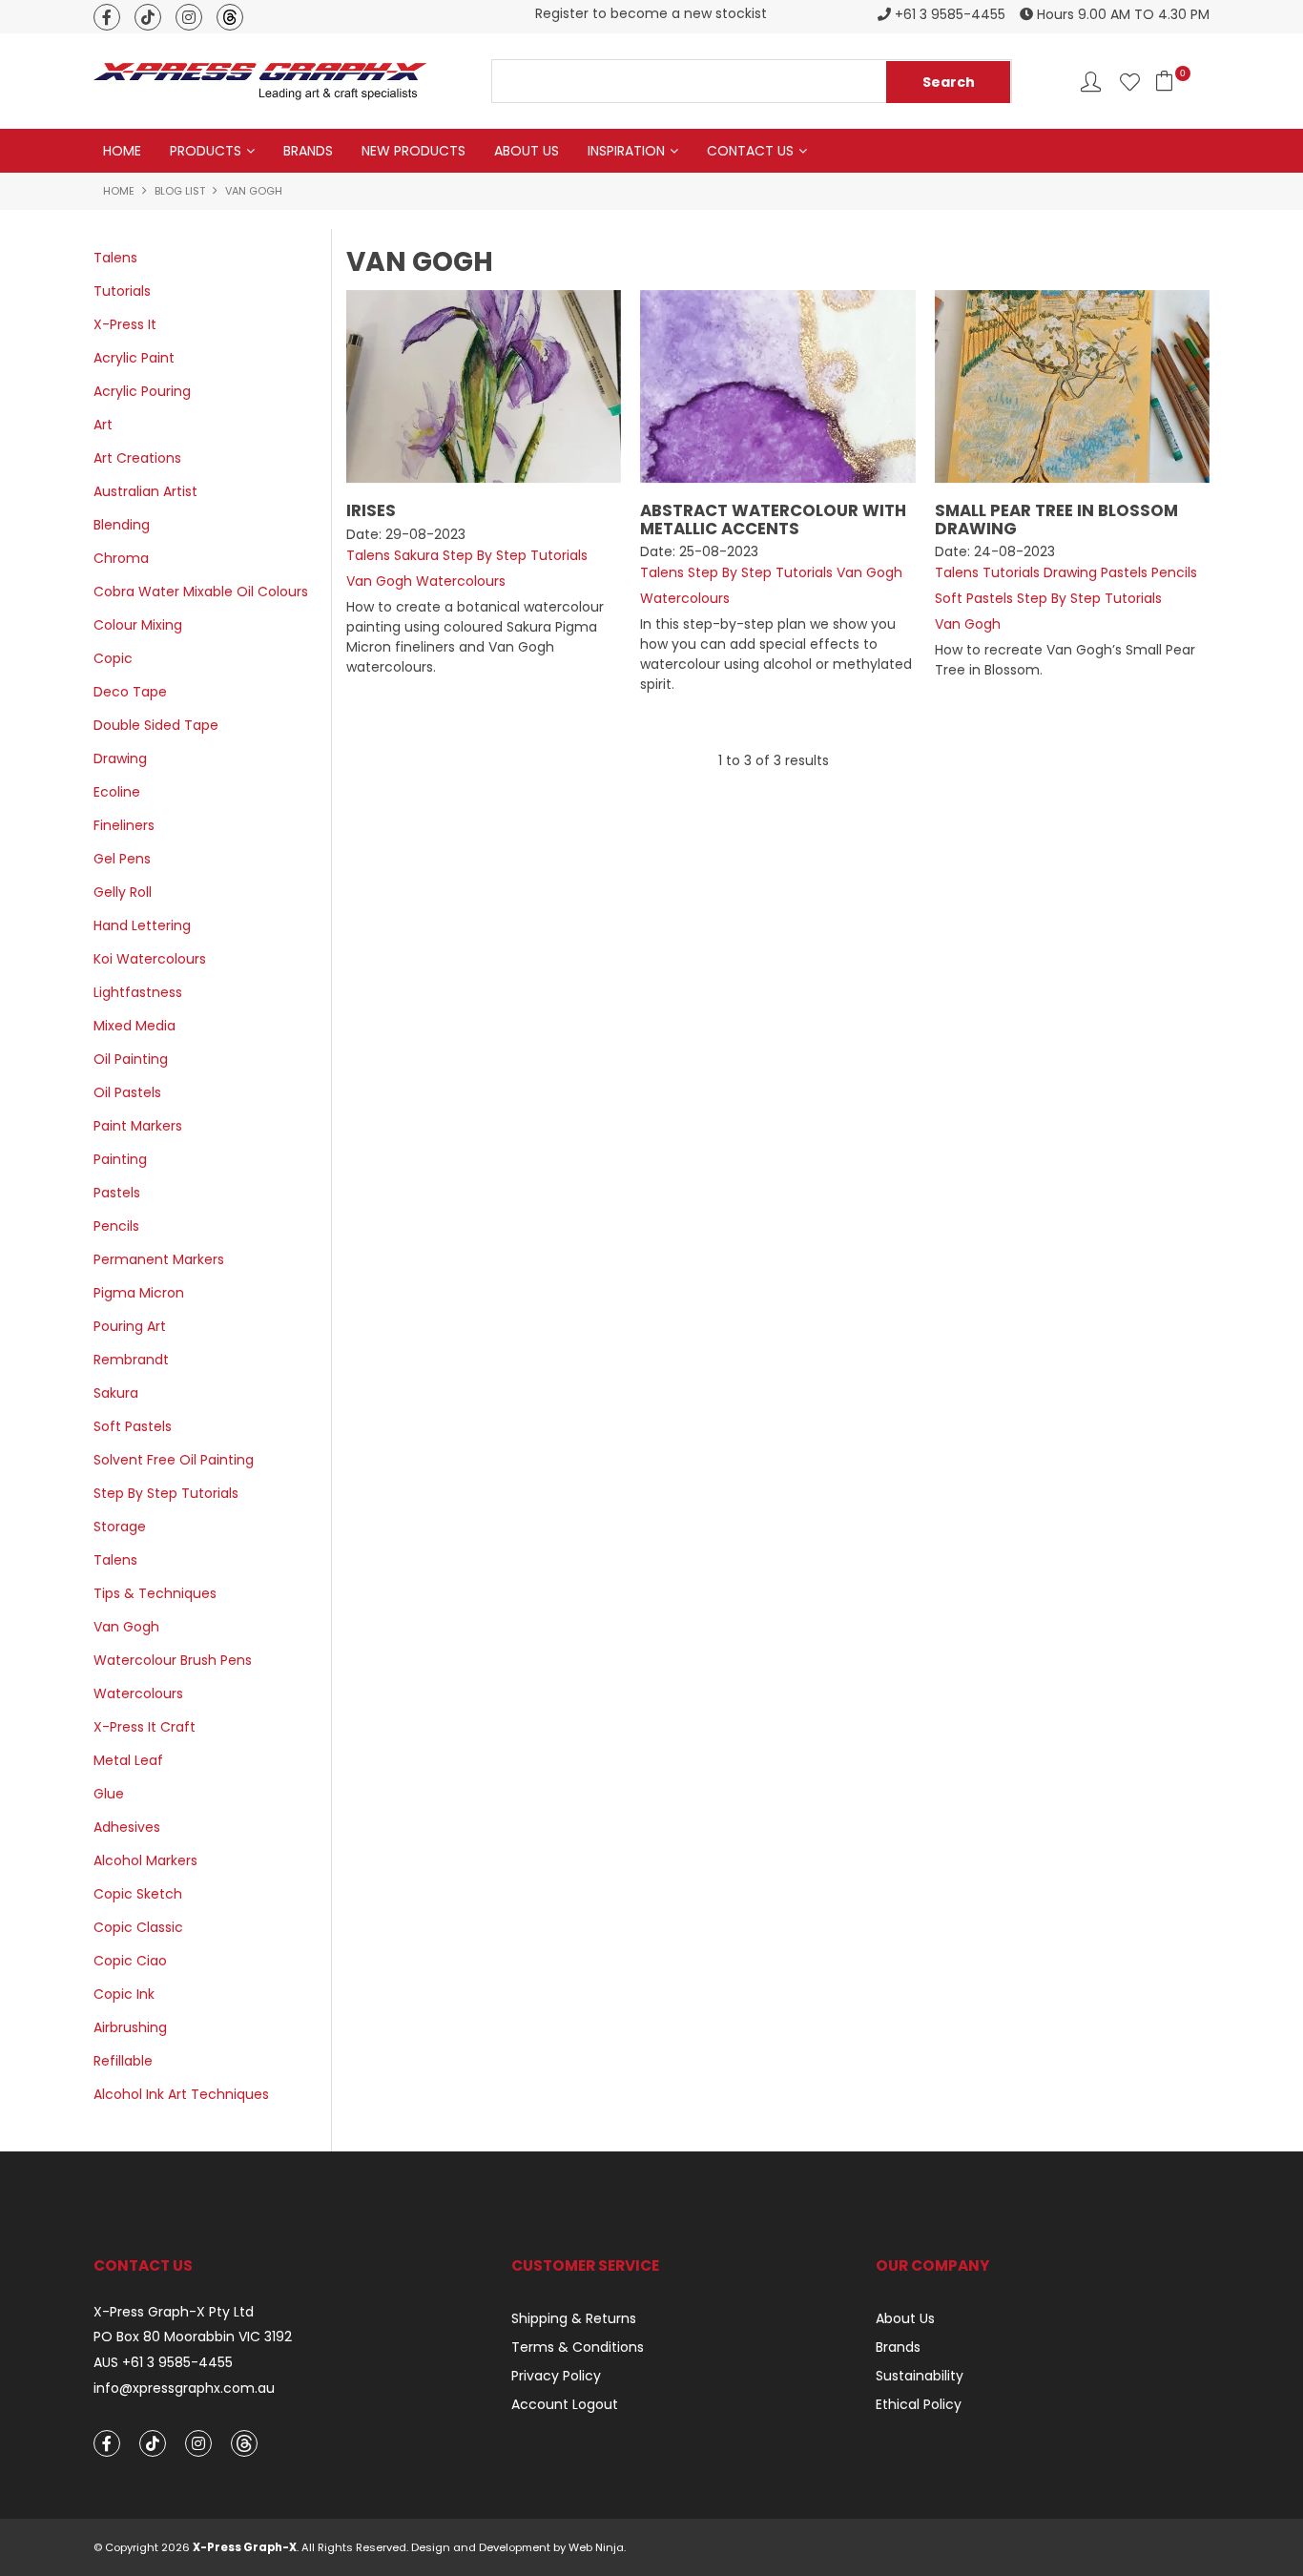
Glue (109, 1794)
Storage (120, 1527)
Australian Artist (145, 491)
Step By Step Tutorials (166, 1493)
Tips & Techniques (155, 1593)
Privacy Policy (556, 2376)
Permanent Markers (159, 1259)
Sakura (116, 1393)
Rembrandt (131, 1360)
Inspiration (626, 151)
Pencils (116, 1226)
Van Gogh (126, 1627)
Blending (122, 525)
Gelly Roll (123, 892)
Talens (115, 258)
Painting (120, 1159)
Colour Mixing (138, 625)
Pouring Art (130, 1326)
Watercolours (138, 1693)
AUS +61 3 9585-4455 (163, 2363)
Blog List (180, 191)
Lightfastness (138, 992)
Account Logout (565, 2404)
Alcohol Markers (145, 1860)
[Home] (260, 80)
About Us (527, 151)
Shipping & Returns (574, 2318)
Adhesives (127, 1827)
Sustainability (920, 2376)
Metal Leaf (128, 1760)
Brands (308, 151)
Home (122, 151)
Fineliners (124, 825)
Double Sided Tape (156, 725)
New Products (414, 151)
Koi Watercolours (150, 959)
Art (103, 425)
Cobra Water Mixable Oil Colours (201, 592)
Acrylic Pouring (142, 391)
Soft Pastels (133, 1426)
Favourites (1130, 82)
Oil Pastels (127, 1092)
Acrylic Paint (134, 358)
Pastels (117, 1193)
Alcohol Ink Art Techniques (181, 2094)
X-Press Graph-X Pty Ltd (174, 2312)
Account (1091, 82)
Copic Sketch (138, 1894)
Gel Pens (122, 859)
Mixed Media (134, 1026)
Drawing (120, 758)
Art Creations (137, 458)
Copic (113, 658)
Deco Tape (130, 692)
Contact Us (750, 151)
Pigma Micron (139, 1293)
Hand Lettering (142, 925)
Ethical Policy (919, 2404)
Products (206, 151)
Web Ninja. (597, 2547)
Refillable (123, 2061)
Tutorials (122, 291)
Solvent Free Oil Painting (174, 1460)
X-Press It (125, 324)
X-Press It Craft (145, 1727)
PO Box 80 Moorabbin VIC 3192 (193, 2337)
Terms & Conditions (578, 2347)
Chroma (121, 558)
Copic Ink (124, 1994)
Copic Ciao (130, 1961)
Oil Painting (131, 1059)
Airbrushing (130, 2027)
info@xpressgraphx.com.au (184, 2389)
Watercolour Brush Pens (173, 1660)
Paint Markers (138, 1126)
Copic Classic (138, 1927)
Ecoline (117, 792)
